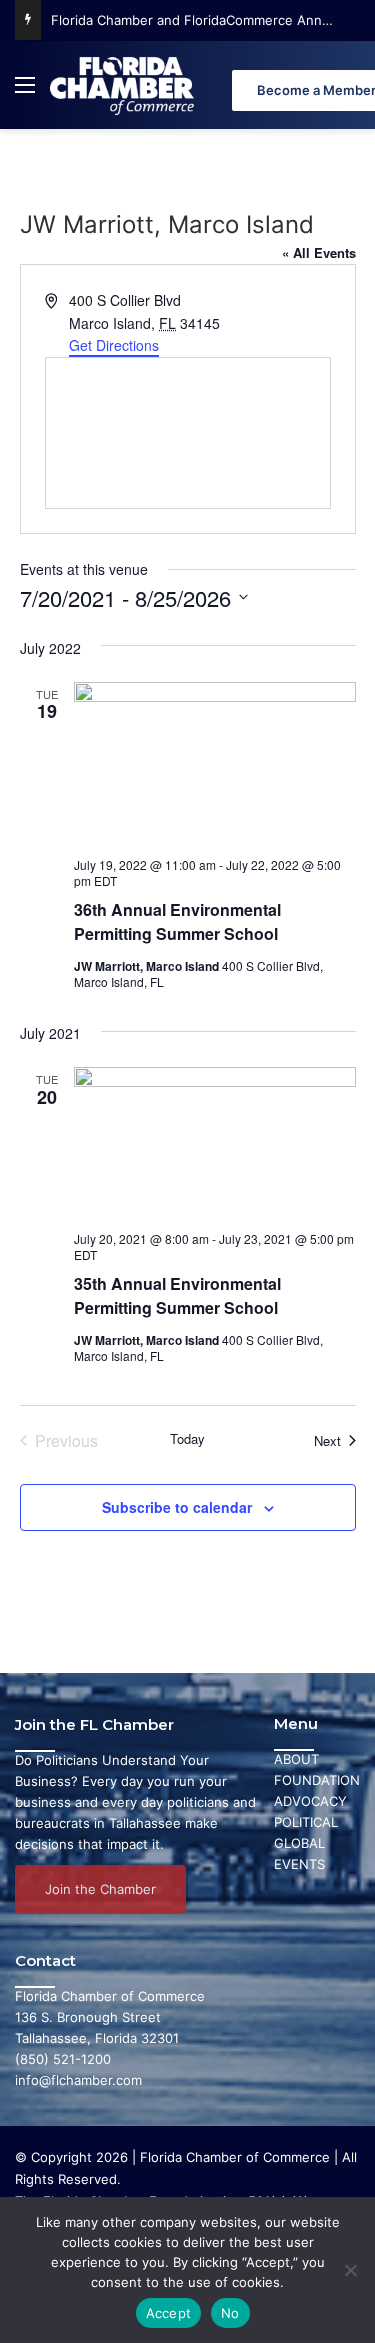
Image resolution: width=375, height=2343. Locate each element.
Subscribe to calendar (177, 1507)
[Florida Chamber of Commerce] (124, 85)
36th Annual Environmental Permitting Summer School (177, 921)
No (230, 2313)
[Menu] (25, 92)
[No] (350, 2270)
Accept (169, 2313)
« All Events (319, 252)
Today (187, 1439)
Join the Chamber (100, 1889)
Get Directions (114, 345)
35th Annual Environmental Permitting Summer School (177, 1295)
